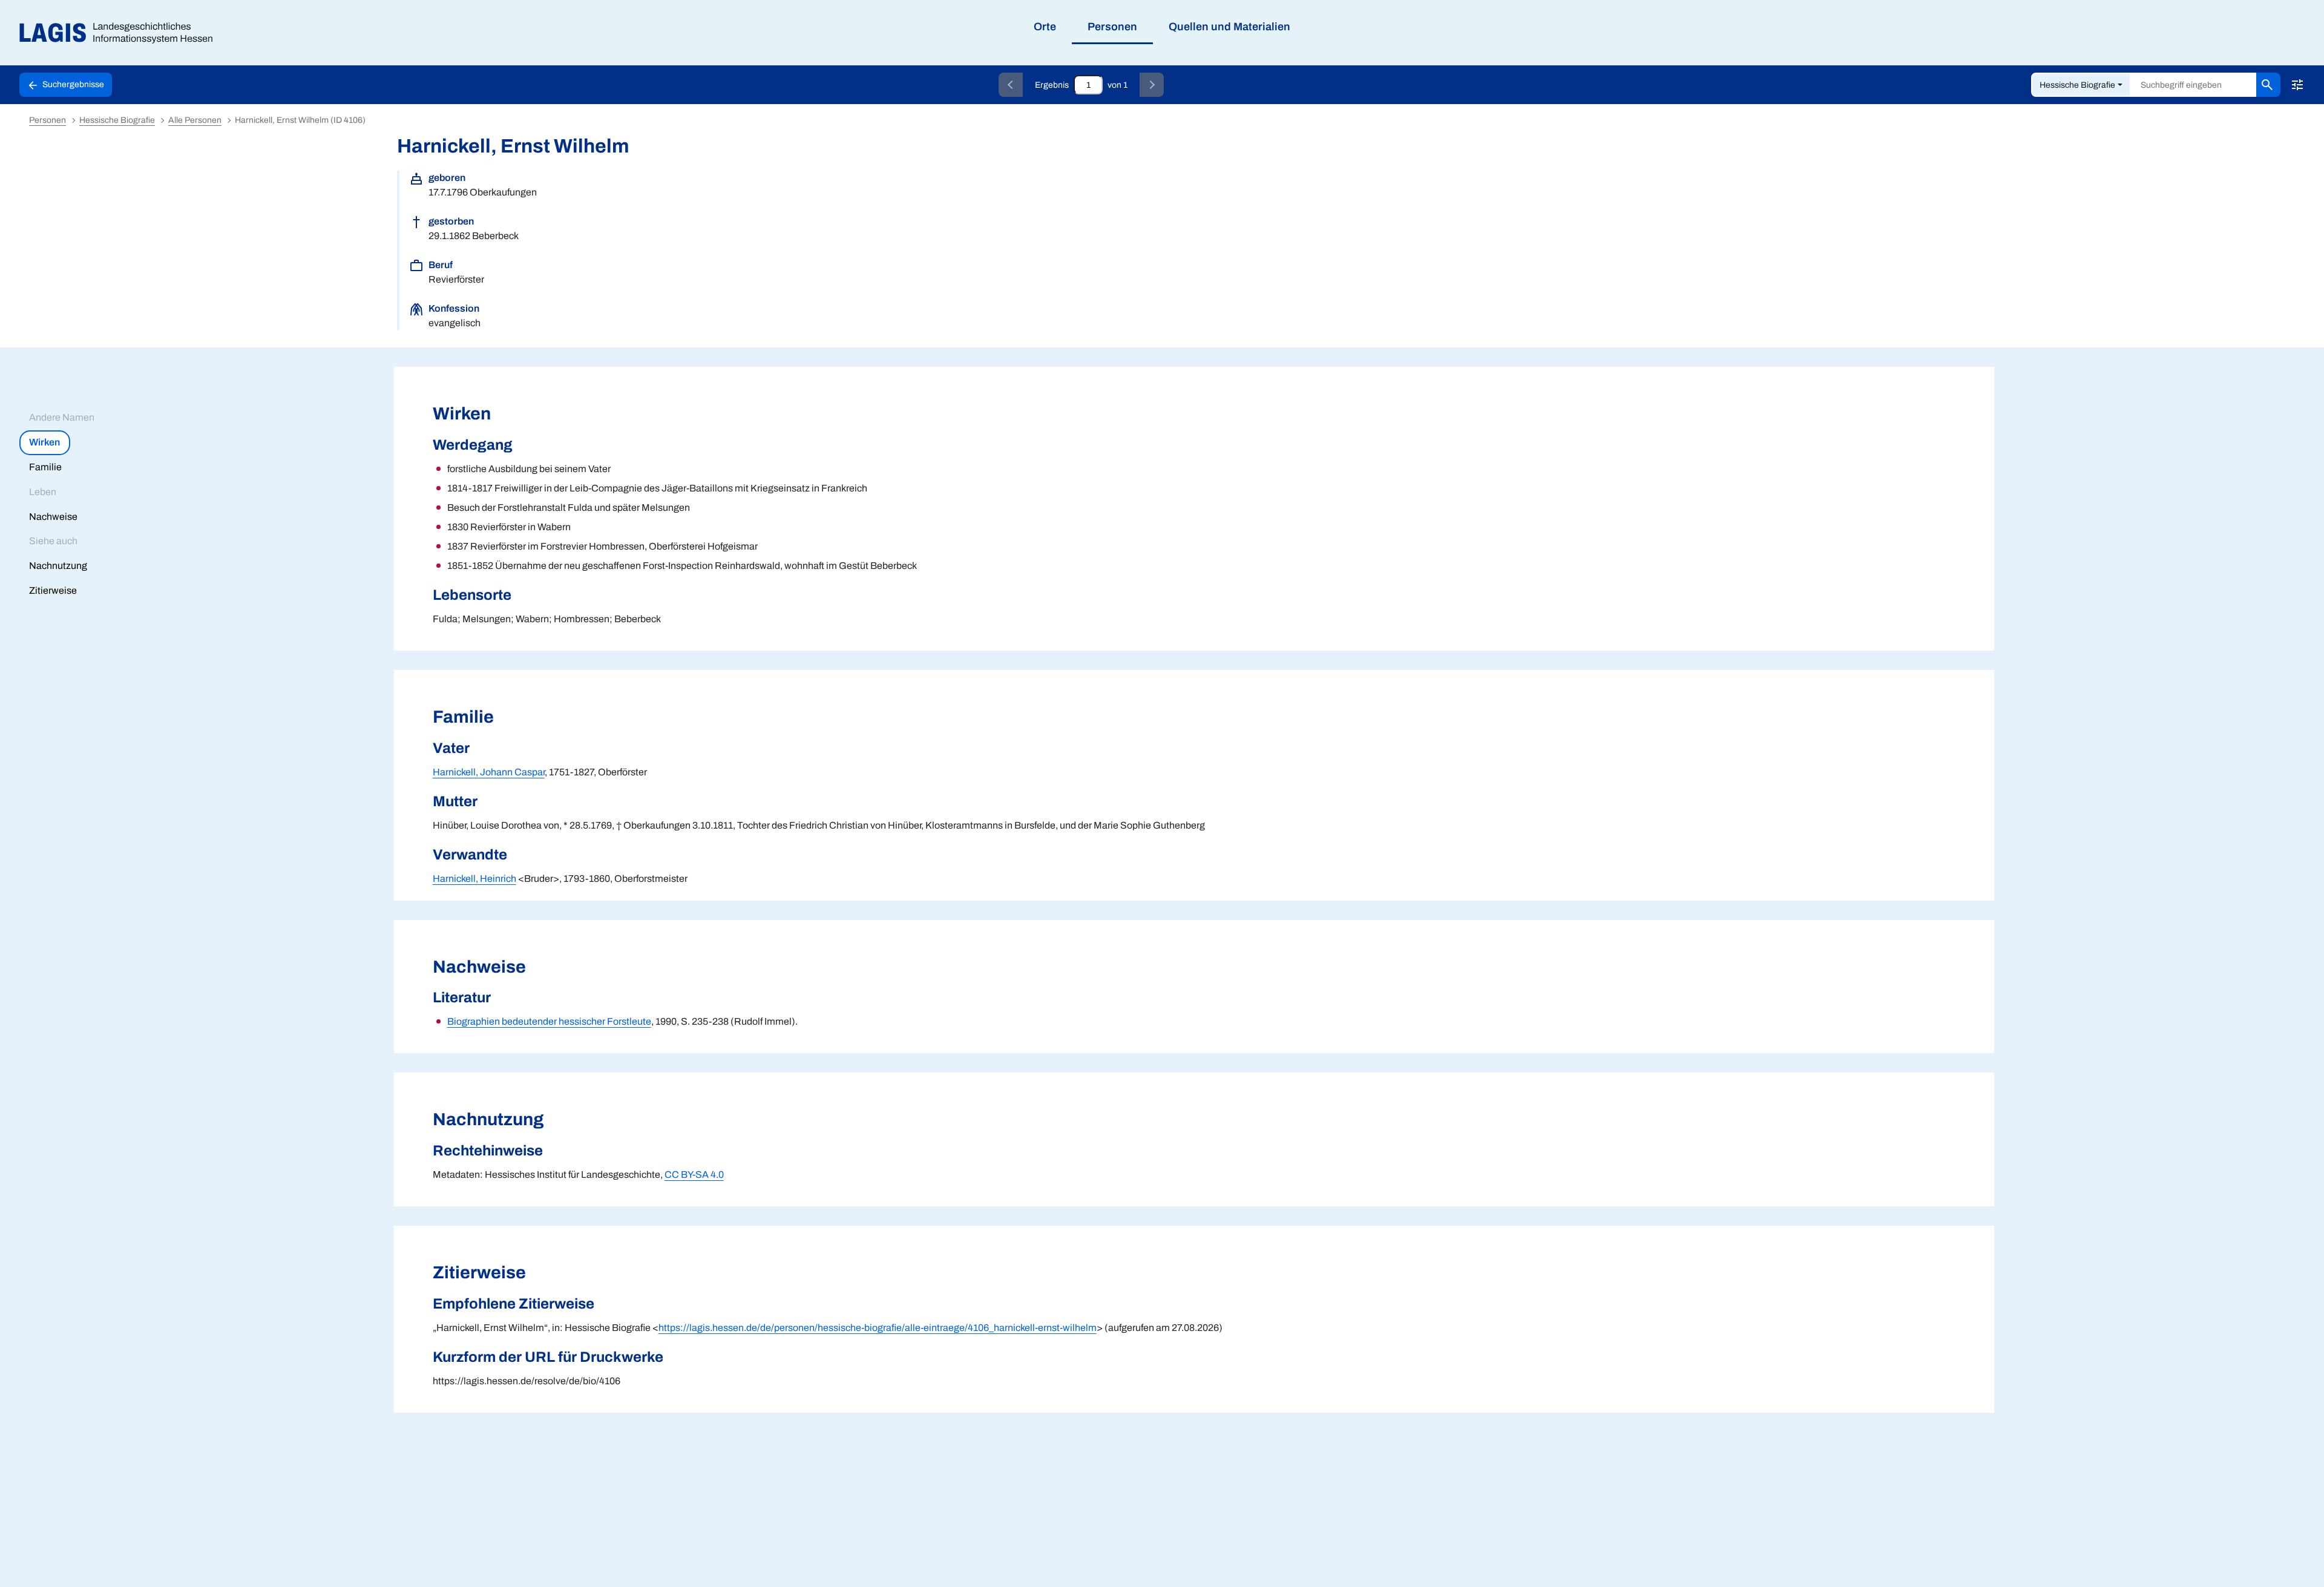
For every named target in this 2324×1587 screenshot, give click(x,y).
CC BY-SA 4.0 (694, 1175)
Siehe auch (53, 541)
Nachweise (53, 517)
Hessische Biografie (2077, 85)
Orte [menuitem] (1045, 27)
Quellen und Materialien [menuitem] (1229, 27)
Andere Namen (62, 417)
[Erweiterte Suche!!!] (2297, 85)
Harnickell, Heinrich (474, 879)
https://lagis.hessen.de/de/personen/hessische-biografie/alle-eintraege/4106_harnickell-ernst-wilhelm (878, 1328)
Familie (45, 467)
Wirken (44, 442)
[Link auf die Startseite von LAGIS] (121, 33)
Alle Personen (195, 120)
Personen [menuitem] (1112, 27)
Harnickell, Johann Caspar (489, 772)
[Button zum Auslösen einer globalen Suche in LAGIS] (2268, 85)
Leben (43, 492)
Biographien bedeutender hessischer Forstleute (549, 1021)
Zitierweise (53, 590)
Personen (48, 120)
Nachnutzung (58, 566)
